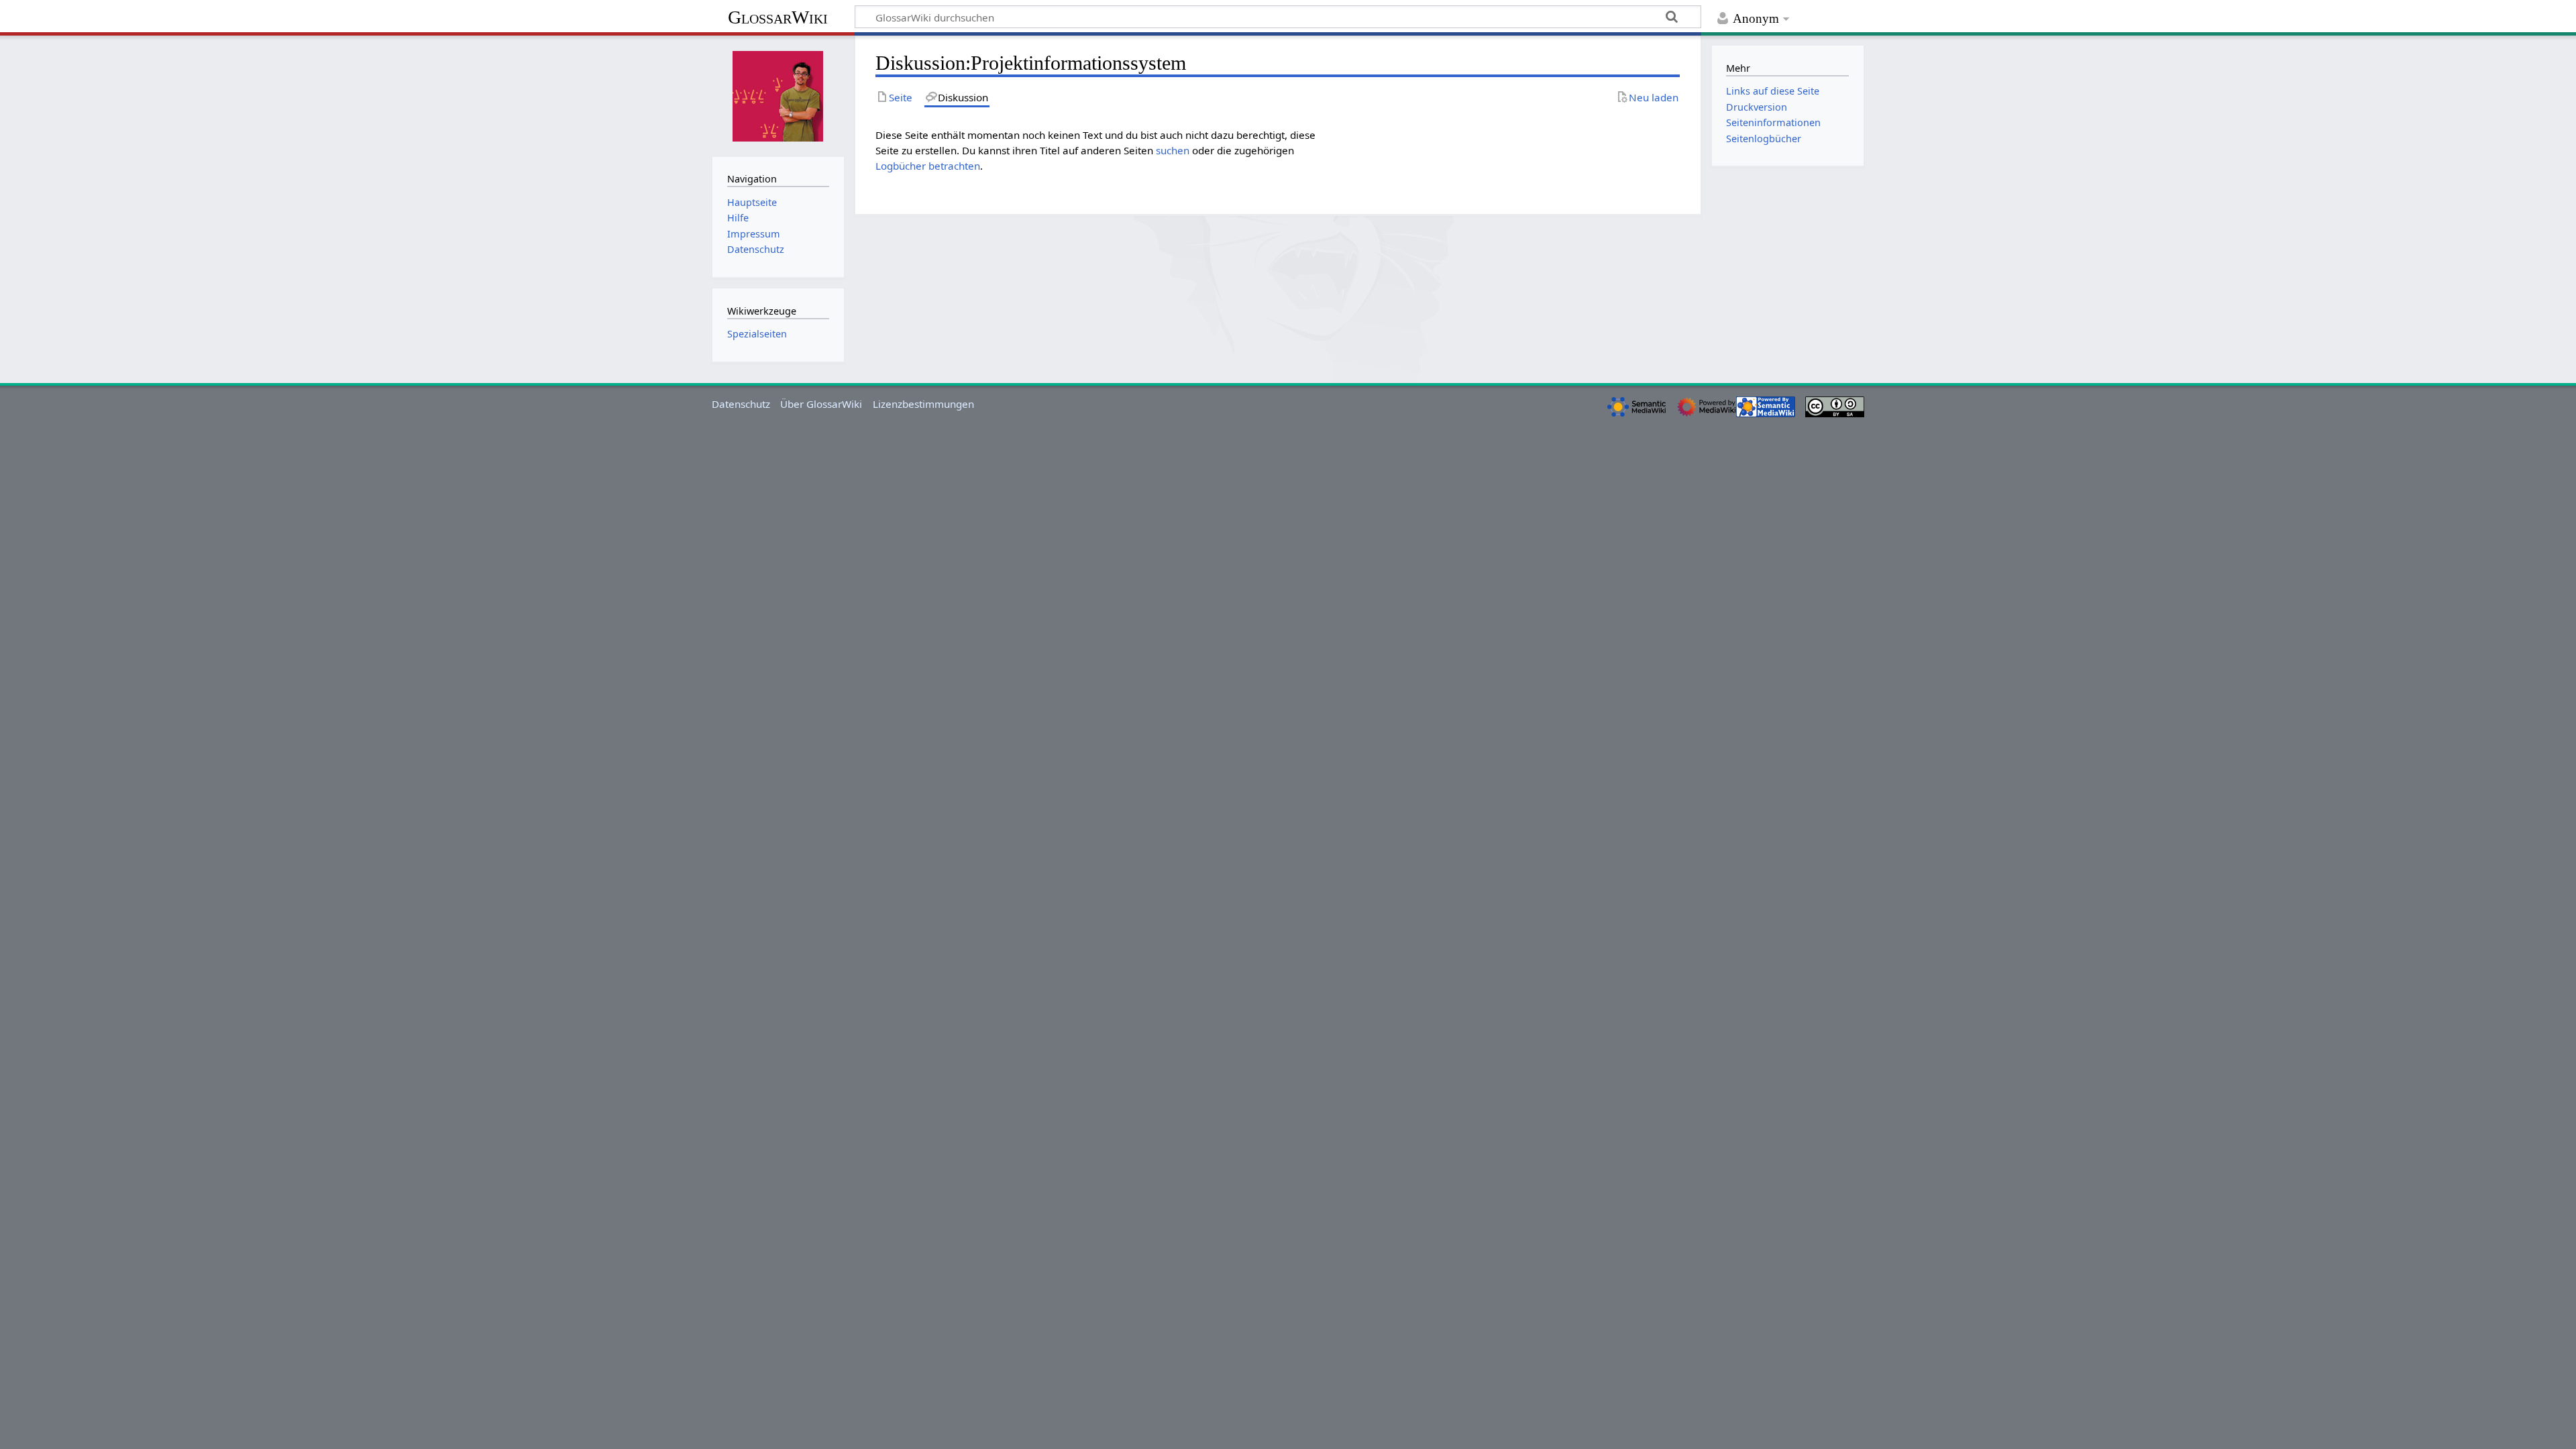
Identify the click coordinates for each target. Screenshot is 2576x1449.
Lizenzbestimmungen (923, 404)
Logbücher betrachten (928, 166)
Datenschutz (741, 404)
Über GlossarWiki (821, 404)
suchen (1173, 150)
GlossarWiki (778, 17)
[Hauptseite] (778, 95)
